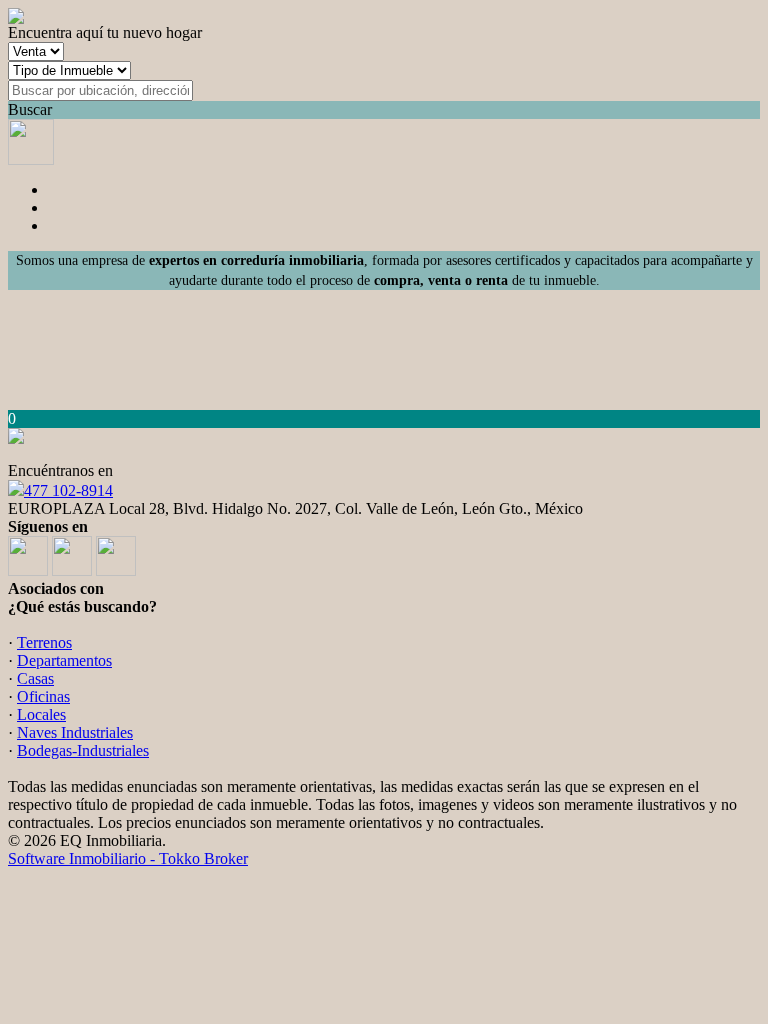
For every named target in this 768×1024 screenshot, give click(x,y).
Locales (41, 714)
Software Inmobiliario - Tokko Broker (128, 858)
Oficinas (43, 696)
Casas (35, 678)
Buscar (30, 109)
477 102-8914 (68, 490)
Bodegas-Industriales (83, 750)
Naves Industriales (75, 732)
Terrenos (44, 642)
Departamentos (64, 660)
